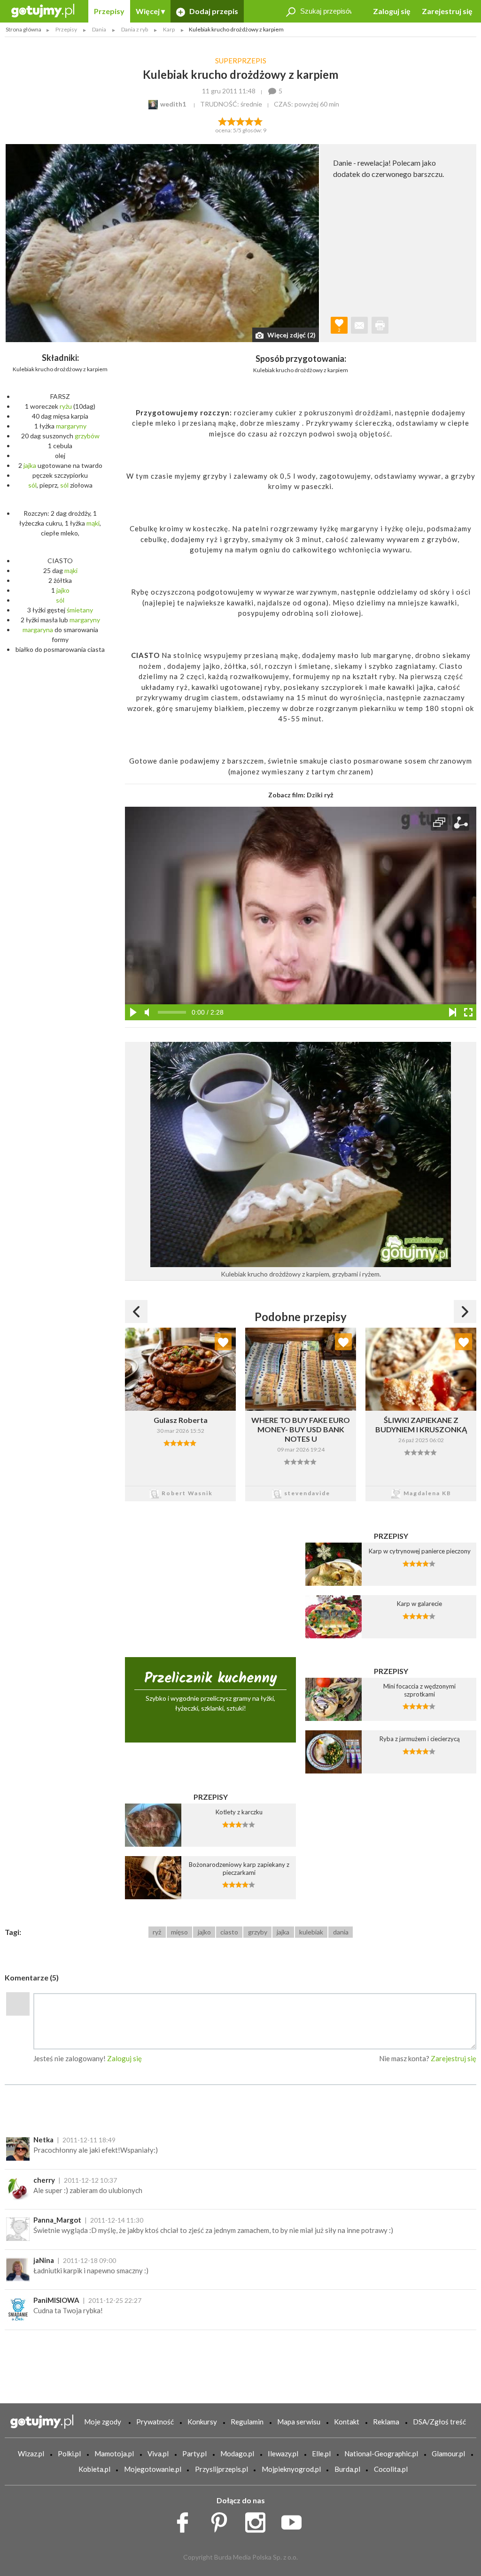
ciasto (229, 1932)
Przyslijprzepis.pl (221, 2469)
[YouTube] (295, 2520)
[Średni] (231, 121)
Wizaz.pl (31, 2454)
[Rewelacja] (259, 121)
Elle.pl (321, 2454)
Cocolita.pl (391, 2469)
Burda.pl (347, 2469)
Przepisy (109, 11)
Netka (43, 2140)
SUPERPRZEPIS (241, 61)
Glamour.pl (448, 2454)
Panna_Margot (57, 2220)
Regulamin (247, 2422)
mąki (93, 523)
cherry (44, 2180)
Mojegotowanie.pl (153, 2469)
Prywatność (155, 2422)
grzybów (87, 436)
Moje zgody (103, 2422)
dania (341, 1932)
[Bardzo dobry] (250, 121)
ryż (157, 1932)
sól (32, 485)
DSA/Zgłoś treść (439, 2422)
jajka (30, 465)
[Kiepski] (222, 121)
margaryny (71, 426)
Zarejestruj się (447, 11)
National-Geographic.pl (381, 2454)
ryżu (66, 406)
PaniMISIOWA (56, 2300)
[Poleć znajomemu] (359, 325)
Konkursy (202, 2422)
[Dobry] (240, 121)
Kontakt (347, 2422)
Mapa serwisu (299, 2422)
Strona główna (23, 29)
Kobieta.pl (94, 2469)
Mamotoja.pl (114, 2454)
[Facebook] (186, 2520)
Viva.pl (158, 2454)
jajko (63, 590)
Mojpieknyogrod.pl (291, 2469)
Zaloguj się (392, 11)
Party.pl (194, 2454)
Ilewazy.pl (283, 2454)
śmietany (80, 610)
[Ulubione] (223, 1342)
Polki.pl (69, 2454)
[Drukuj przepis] (380, 325)
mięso (179, 1932)
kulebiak (311, 1932)
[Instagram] (259, 2520)
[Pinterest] (222, 2520)
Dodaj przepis (213, 11)
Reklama (386, 2422)
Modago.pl (237, 2454)
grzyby (258, 1932)
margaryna (38, 630)
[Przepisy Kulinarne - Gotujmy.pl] (43, 10)
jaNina (44, 2260)
